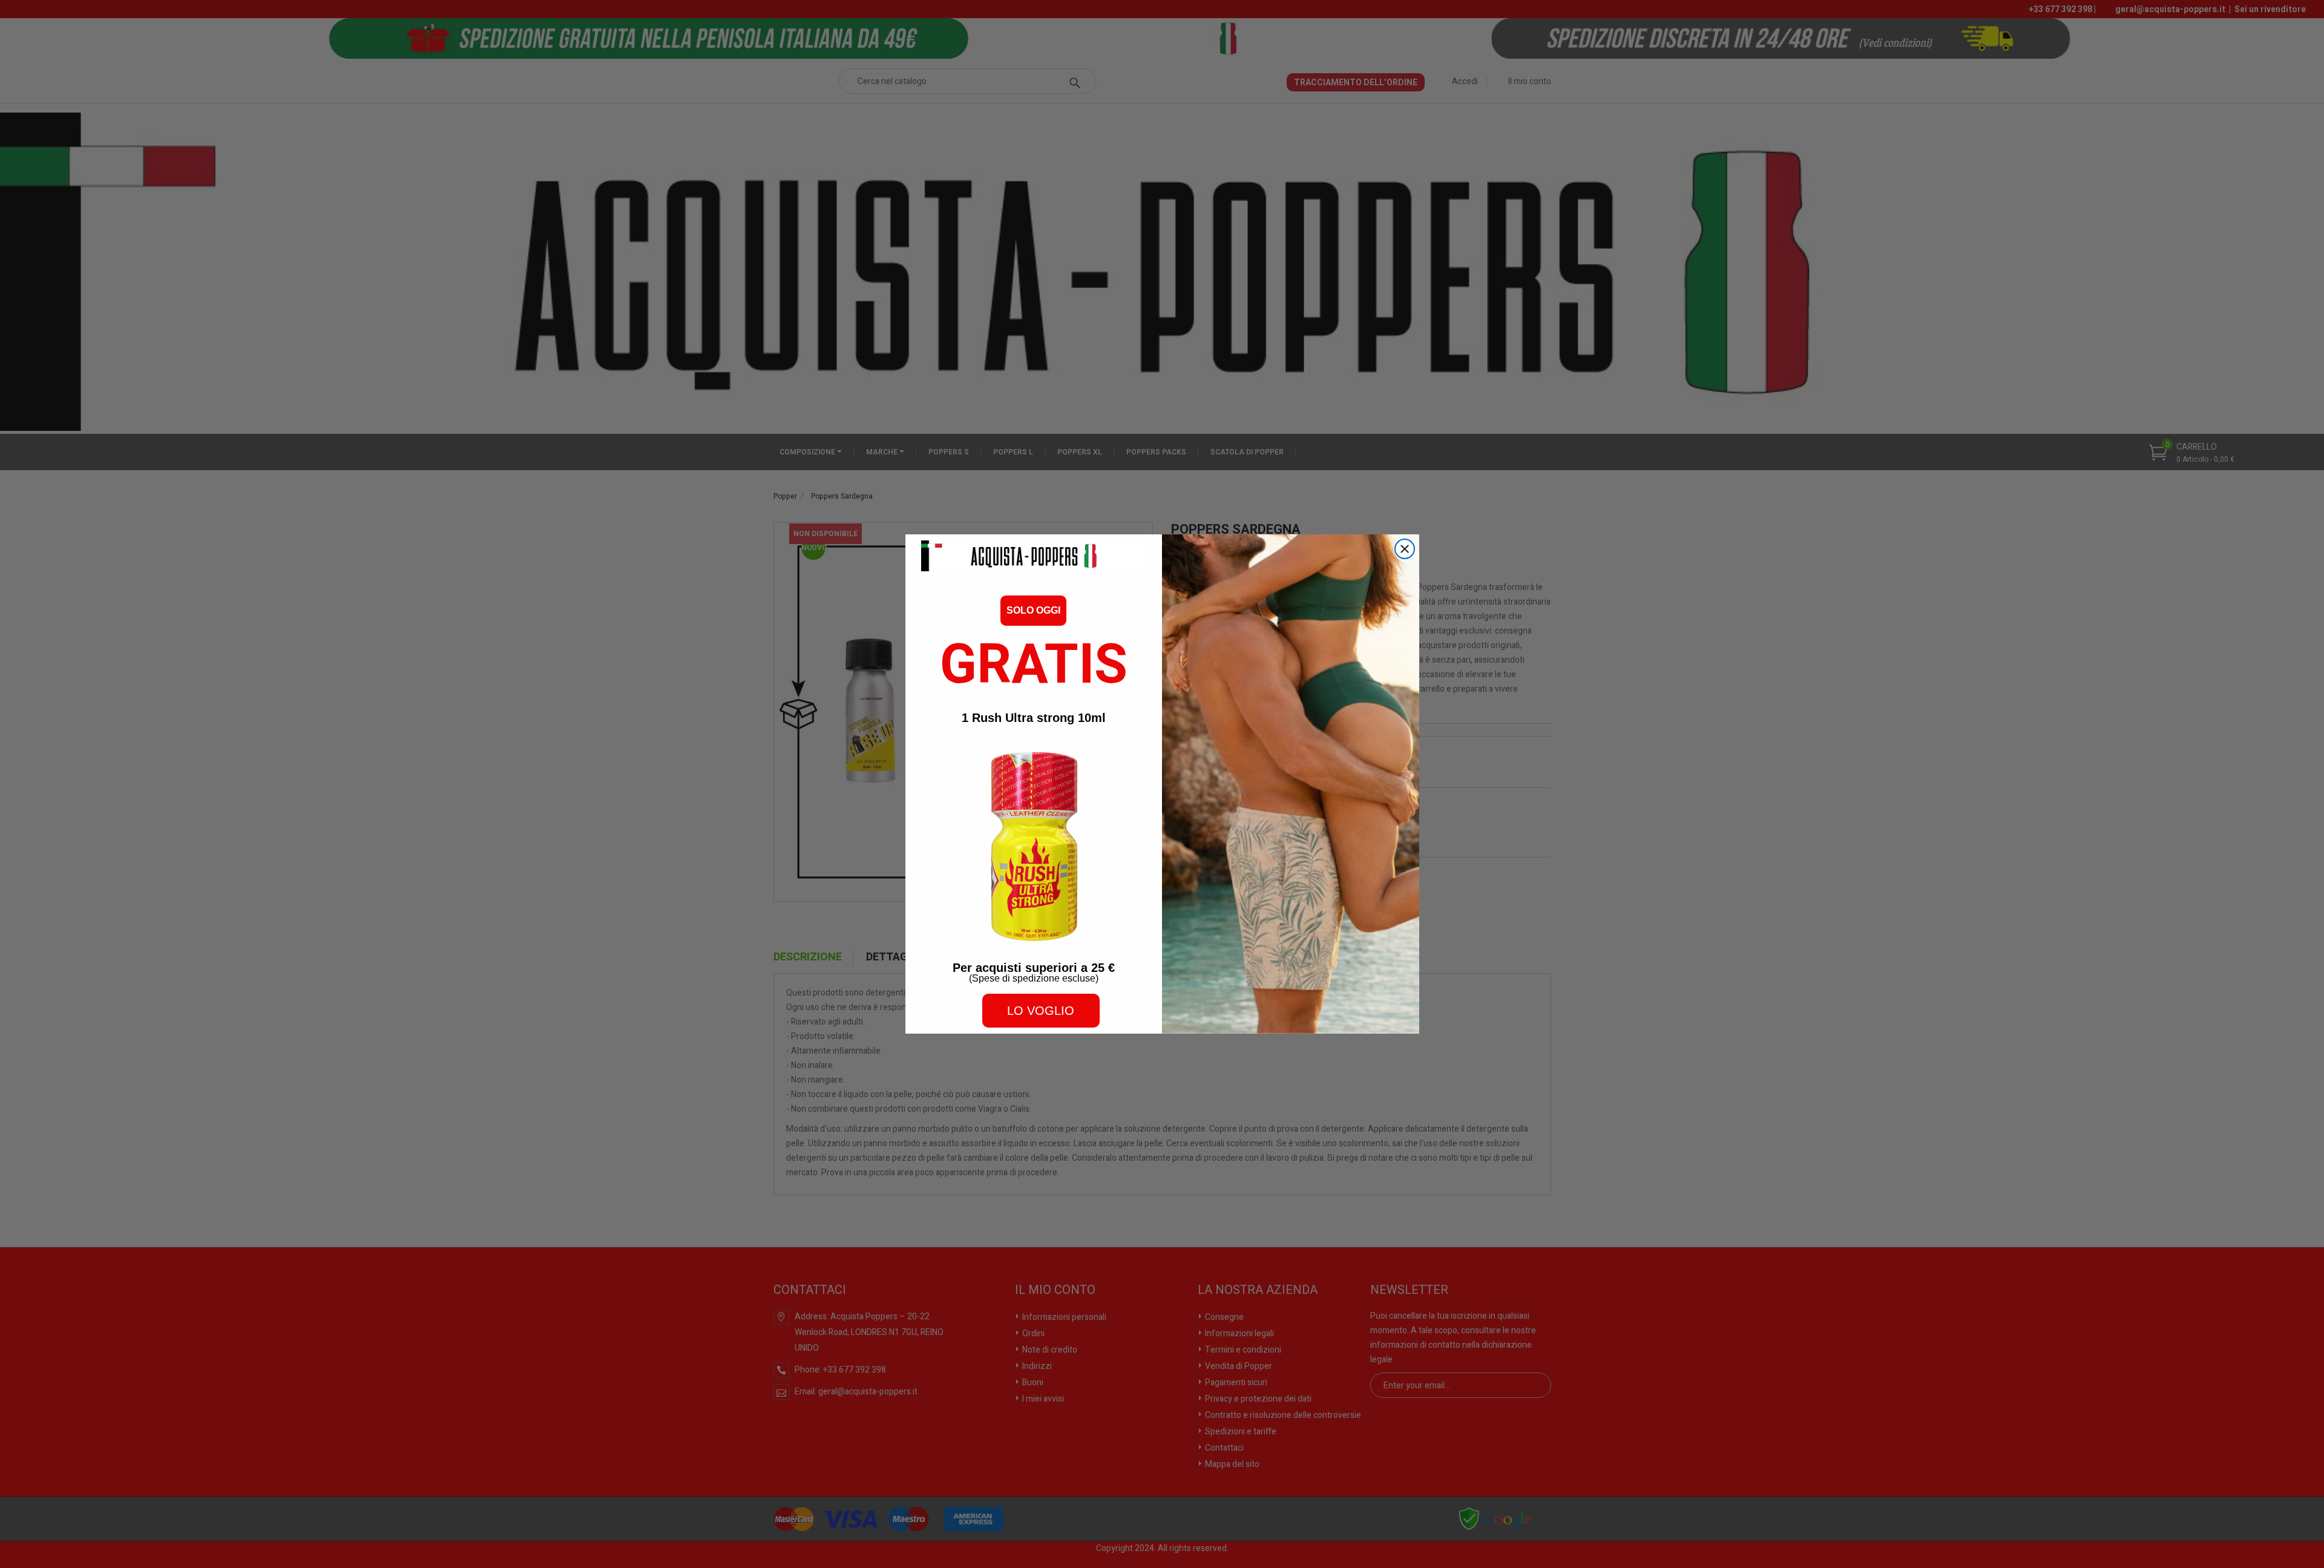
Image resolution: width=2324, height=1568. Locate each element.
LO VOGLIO (1041, 1011)
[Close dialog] (1405, 549)
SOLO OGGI (1033, 610)
